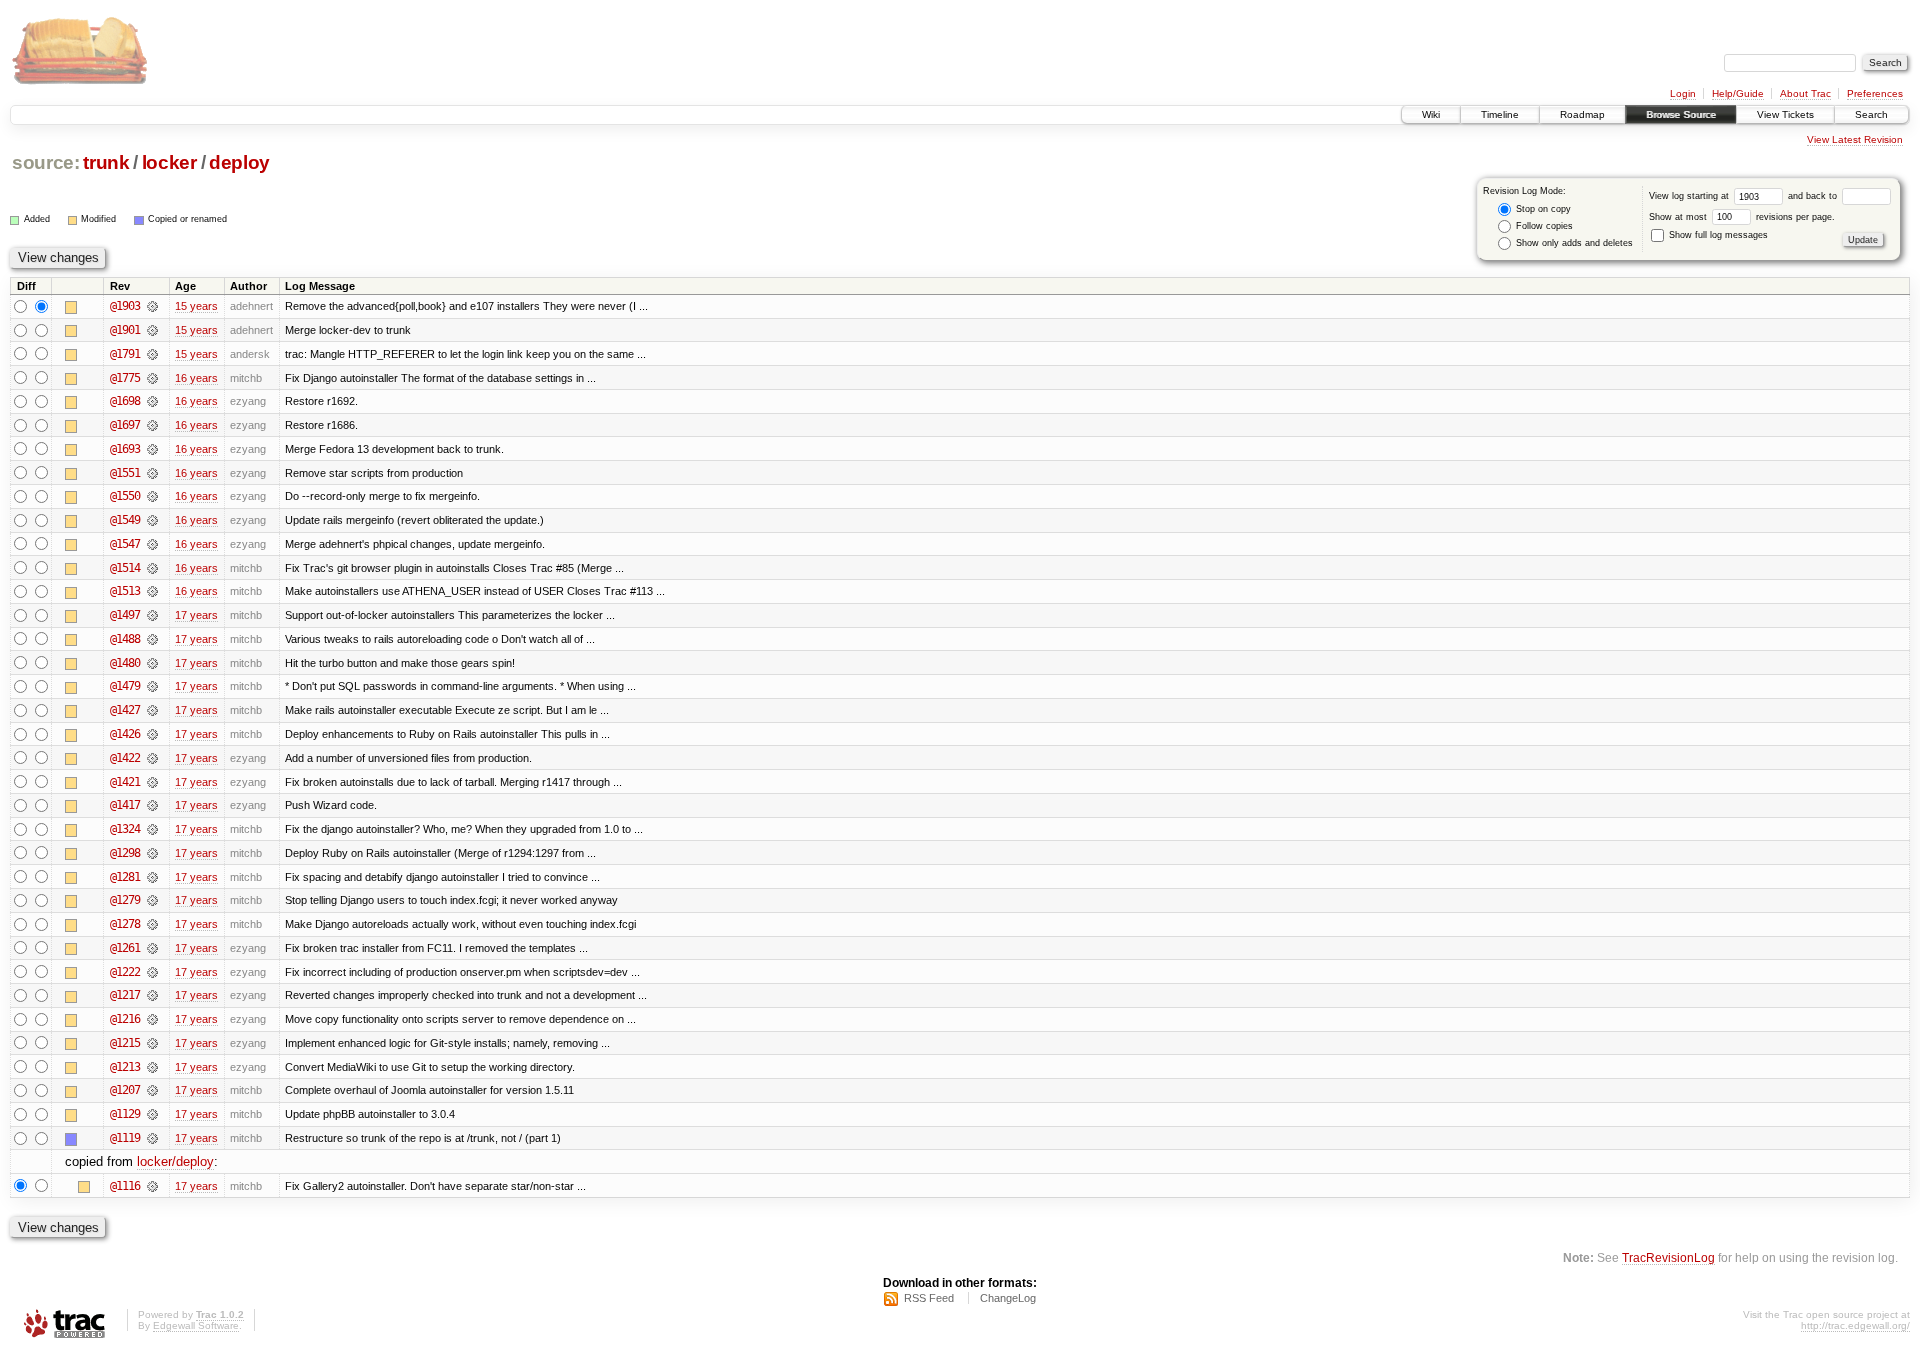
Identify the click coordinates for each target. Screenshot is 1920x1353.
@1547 (125, 544)
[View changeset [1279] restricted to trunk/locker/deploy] (152, 900)
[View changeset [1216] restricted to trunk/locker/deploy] (152, 1019)
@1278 (125, 924)
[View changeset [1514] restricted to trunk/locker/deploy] (152, 568)
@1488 (125, 639)
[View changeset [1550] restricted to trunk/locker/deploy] (152, 496)
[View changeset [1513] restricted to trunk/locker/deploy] (152, 591)
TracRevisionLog (1668, 1257)
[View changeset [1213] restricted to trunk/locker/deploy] (152, 1067)
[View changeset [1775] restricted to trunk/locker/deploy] (152, 378)
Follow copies (1543, 226)
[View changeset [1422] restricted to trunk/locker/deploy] (152, 758)
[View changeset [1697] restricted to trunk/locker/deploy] (152, 425)
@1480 (125, 663)
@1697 (125, 425)
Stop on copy (1542, 209)
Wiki (1431, 114)
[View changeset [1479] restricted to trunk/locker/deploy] (152, 686)
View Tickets (1785, 114)
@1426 (125, 734)
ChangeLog (1008, 1298)
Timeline (1500, 114)
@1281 (125, 877)
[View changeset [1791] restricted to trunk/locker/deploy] (152, 354)
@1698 (125, 401)
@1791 (125, 354)
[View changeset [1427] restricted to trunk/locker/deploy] (152, 710)
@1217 (125, 995)
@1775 (125, 378)
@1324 (125, 829)
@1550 (125, 496)
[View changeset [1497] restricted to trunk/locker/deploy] (152, 615)
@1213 (125, 1067)
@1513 (125, 591)
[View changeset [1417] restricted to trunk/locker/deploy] (152, 805)
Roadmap (1582, 114)
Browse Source (1681, 114)
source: (46, 162)
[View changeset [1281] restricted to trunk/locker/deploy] (152, 877)
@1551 (125, 473)
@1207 (125, 1090)
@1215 (125, 1043)
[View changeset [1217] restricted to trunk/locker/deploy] (152, 995)
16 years (196, 378)
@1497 (125, 615)
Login (1683, 93)
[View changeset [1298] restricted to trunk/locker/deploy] (152, 853)
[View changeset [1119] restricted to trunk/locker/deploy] (152, 1138)
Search (1871, 114)
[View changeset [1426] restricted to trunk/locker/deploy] (152, 734)
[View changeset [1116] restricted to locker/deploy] (152, 1186)
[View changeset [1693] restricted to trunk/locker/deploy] (152, 449)
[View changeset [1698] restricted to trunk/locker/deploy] (152, 401)
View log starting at (1690, 196)
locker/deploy (175, 1161)
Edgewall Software (196, 1325)
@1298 (125, 853)
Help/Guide (1738, 93)
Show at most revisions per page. (1742, 217)
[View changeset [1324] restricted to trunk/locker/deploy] (152, 829)
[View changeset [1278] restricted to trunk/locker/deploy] (152, 924)
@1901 (125, 330)
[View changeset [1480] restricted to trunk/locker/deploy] (152, 663)
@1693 (125, 449)
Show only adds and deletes (1573, 243)
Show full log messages (1717, 235)
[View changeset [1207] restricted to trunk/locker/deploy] (152, 1090)
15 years (196, 306)
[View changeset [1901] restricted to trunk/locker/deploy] (152, 330)
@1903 (125, 306)
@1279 (125, 900)
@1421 (125, 782)
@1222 (125, 972)
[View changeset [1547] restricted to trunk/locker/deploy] (152, 544)
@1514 (125, 568)
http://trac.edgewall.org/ (1855, 1325)
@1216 (125, 1019)
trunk (106, 162)
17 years (196, 615)
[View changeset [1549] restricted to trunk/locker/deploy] (152, 520)
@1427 (125, 710)
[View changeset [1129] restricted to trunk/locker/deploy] (152, 1114)
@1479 (125, 686)
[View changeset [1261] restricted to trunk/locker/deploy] (152, 948)
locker (169, 162)
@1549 (125, 520)
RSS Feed (929, 1298)
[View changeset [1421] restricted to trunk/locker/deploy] (152, 782)
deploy (239, 162)
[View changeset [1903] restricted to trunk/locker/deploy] (152, 306)
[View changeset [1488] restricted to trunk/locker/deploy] (152, 639)
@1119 (125, 1138)
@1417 (125, 805)
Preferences (1875, 93)
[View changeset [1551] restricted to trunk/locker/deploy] (152, 473)
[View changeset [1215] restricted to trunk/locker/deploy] (152, 1043)
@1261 (125, 948)
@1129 (125, 1114)
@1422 (125, 758)
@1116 (125, 1186)
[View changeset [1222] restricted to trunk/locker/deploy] (152, 972)
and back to (1814, 196)
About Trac (1805, 93)
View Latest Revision (1855, 139)
